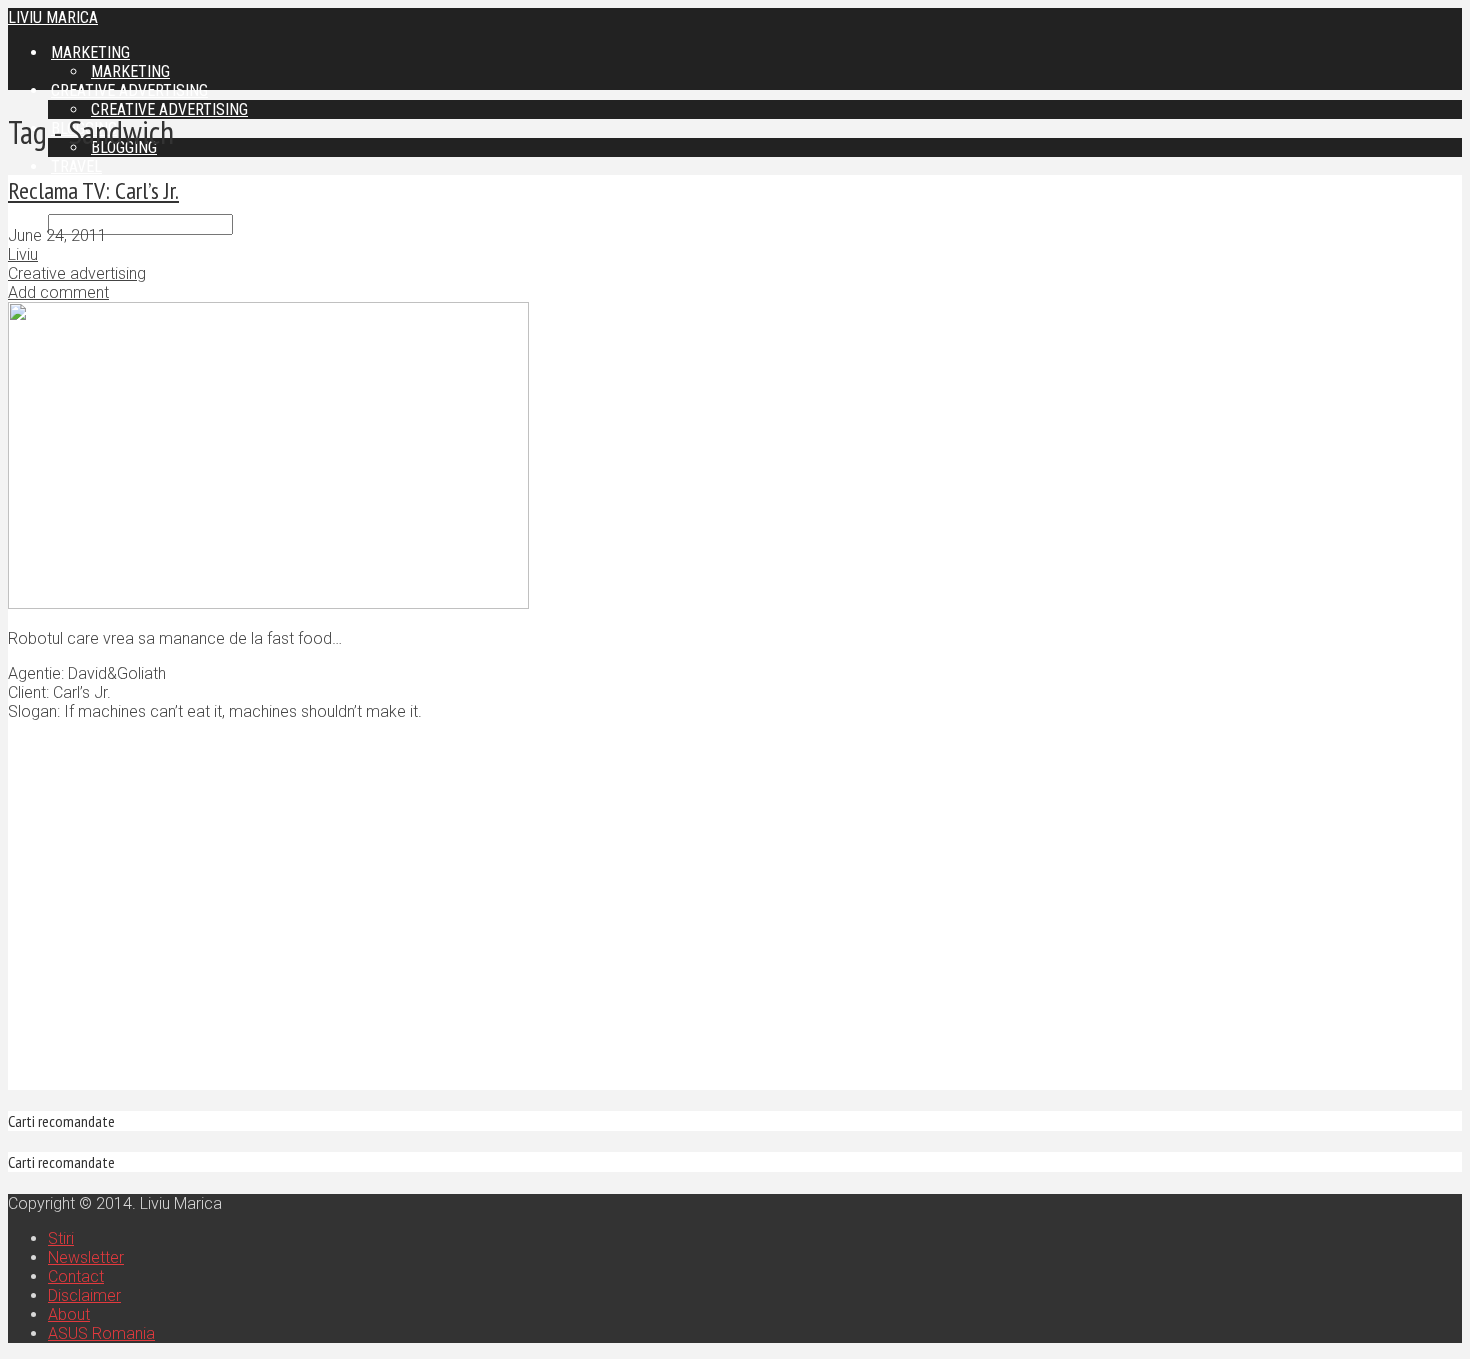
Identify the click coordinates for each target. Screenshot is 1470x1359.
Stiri (61, 1238)
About (69, 1314)
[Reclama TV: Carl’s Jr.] (268, 603)
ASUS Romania (101, 1333)
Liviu (23, 254)
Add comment (58, 292)
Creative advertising (169, 109)
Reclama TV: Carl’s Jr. (93, 190)
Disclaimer (84, 1295)
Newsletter (86, 1257)
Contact (76, 1276)
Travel (76, 166)
